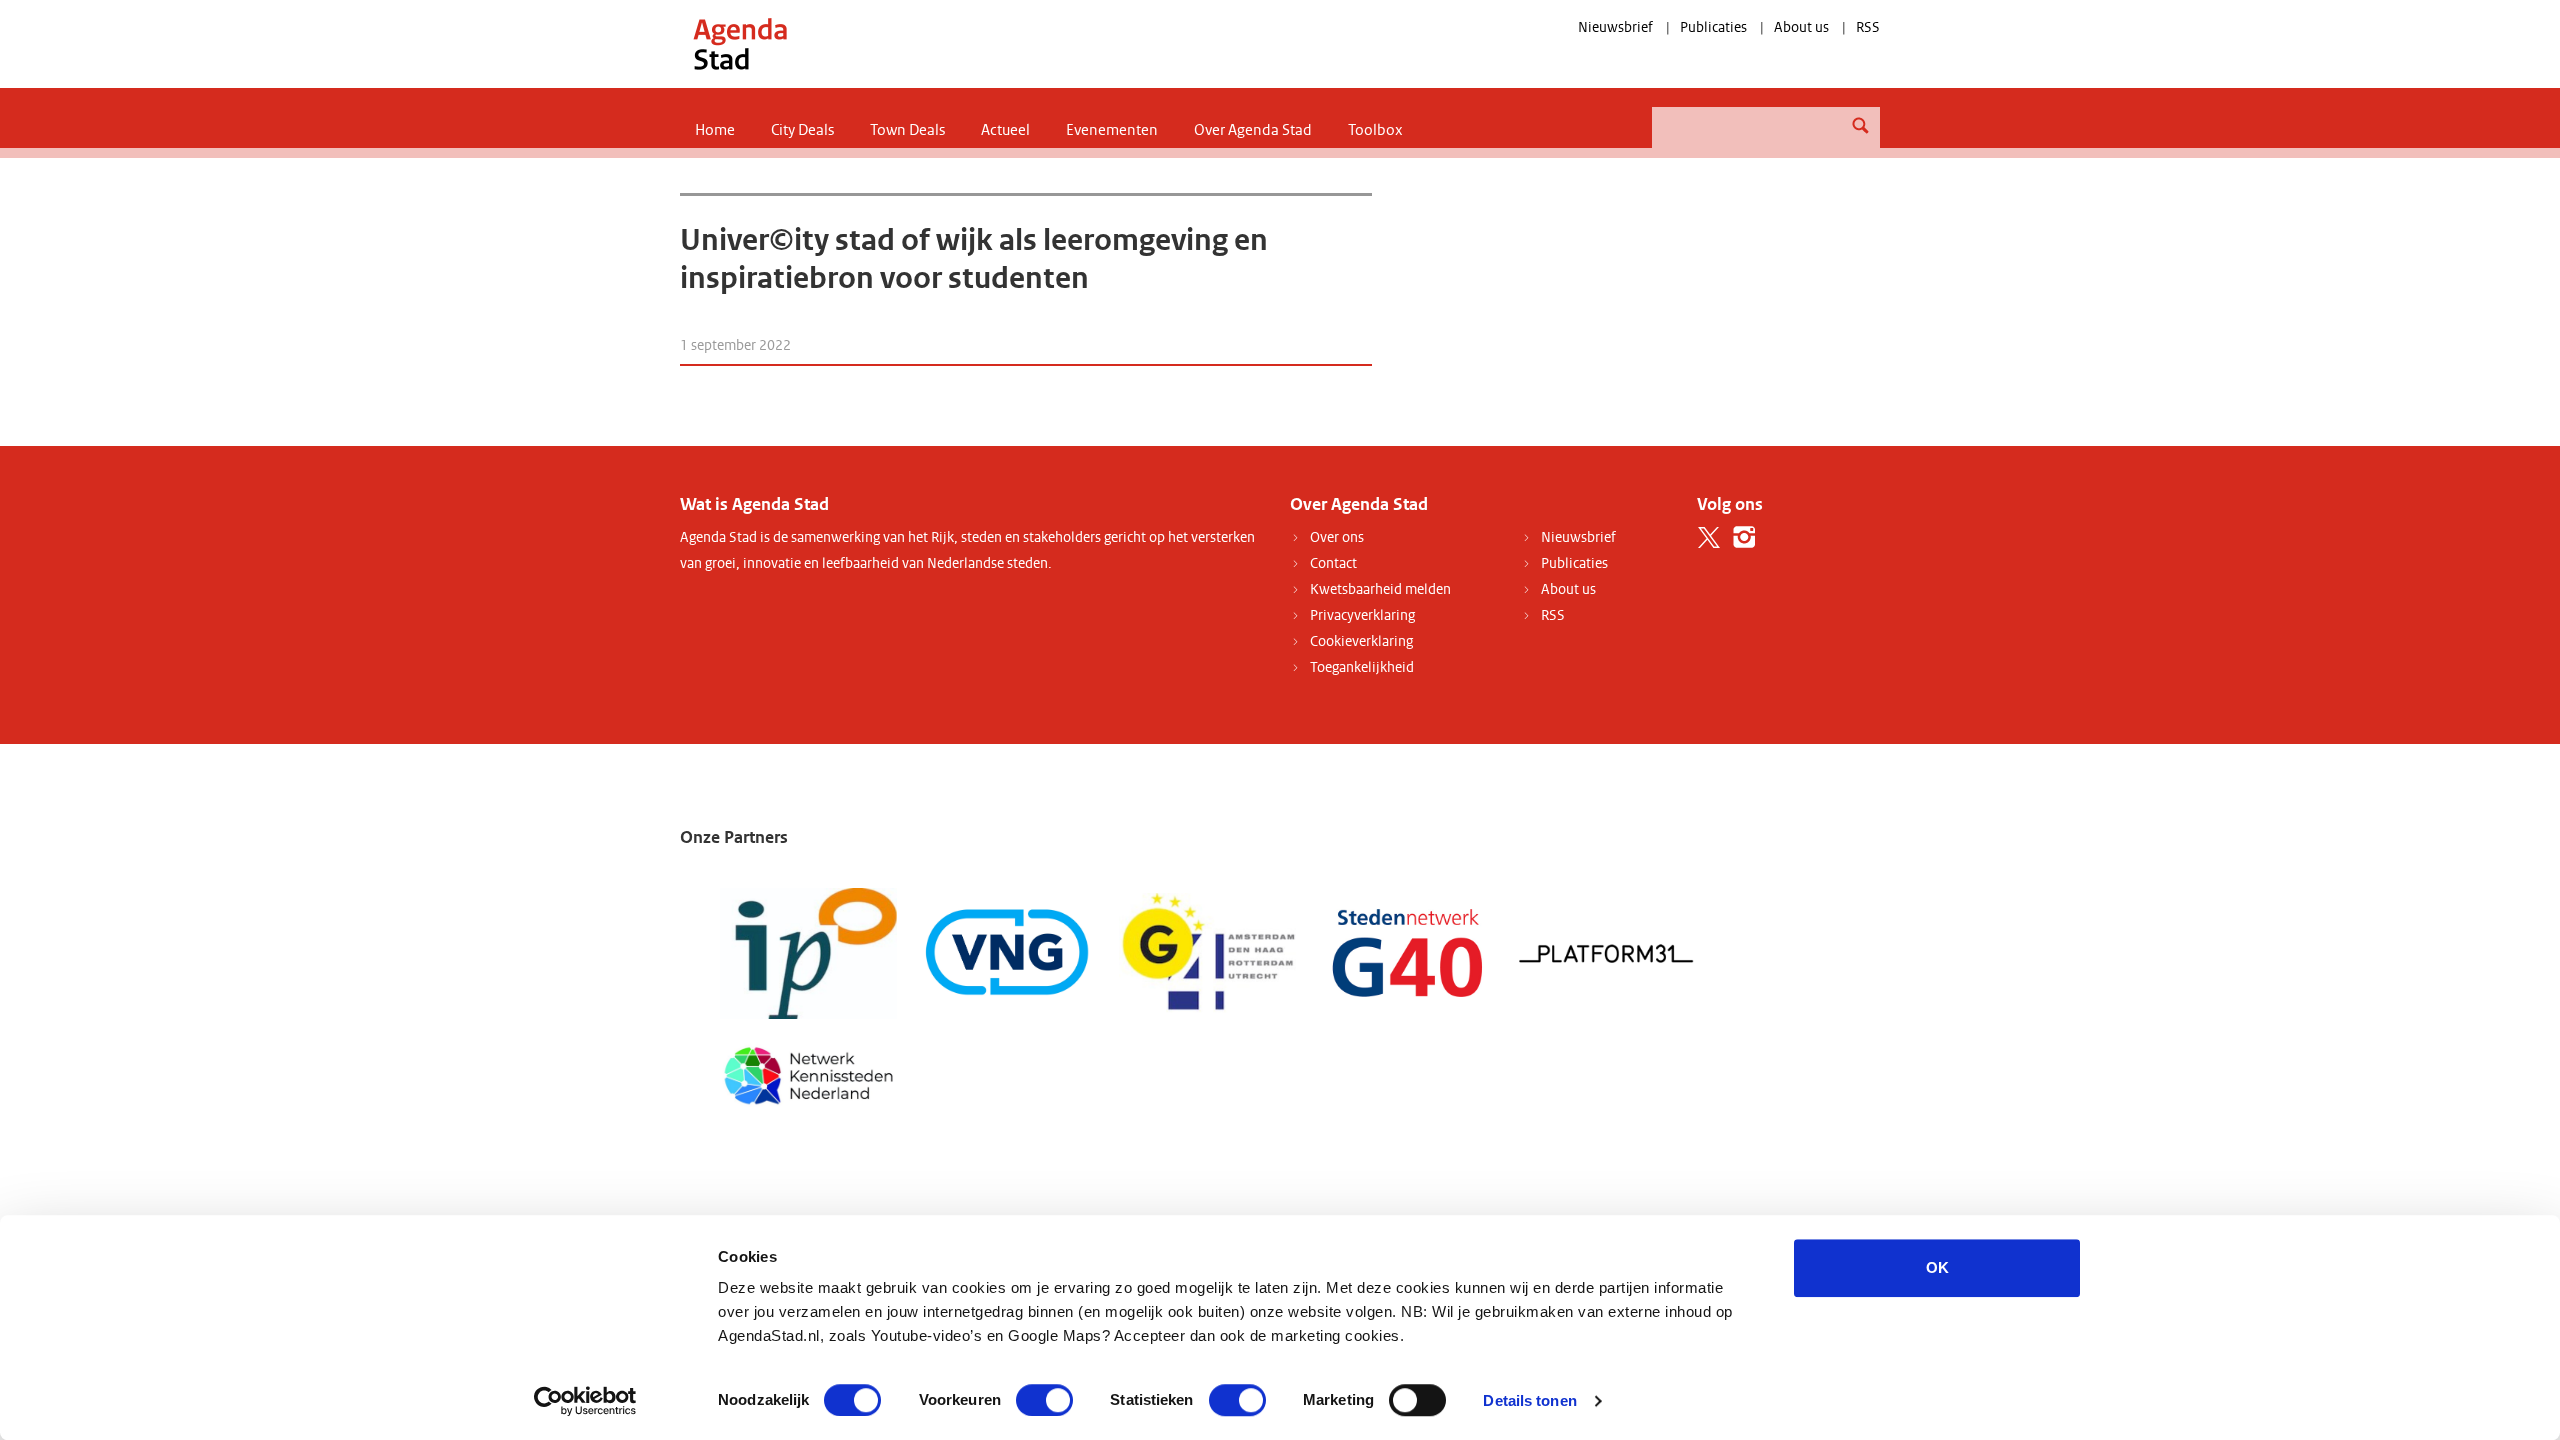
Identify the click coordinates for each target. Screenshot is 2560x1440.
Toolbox (1375, 130)
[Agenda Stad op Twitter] (1709, 537)
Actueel (1005, 130)
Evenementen (1112, 130)
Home (715, 130)
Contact (1333, 563)
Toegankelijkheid (1362, 667)
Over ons (1337, 537)
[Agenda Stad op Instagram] (1744, 537)
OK (1937, 1267)
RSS (1868, 27)
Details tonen (1529, 1400)
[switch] (1044, 1400)
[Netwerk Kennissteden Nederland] (808, 1073)
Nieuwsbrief (1615, 27)
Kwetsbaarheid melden (1380, 589)
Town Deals (907, 130)
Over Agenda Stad (1253, 130)
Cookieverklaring (1361, 641)
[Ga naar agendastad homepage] (740, 43)
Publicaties (1713, 27)
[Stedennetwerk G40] (1407, 952)
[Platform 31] (1607, 952)
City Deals (802, 130)
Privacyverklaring (1362, 615)
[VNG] (1008, 952)
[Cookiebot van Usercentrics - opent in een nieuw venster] (585, 1401)
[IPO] (808, 952)
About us (1801, 27)
